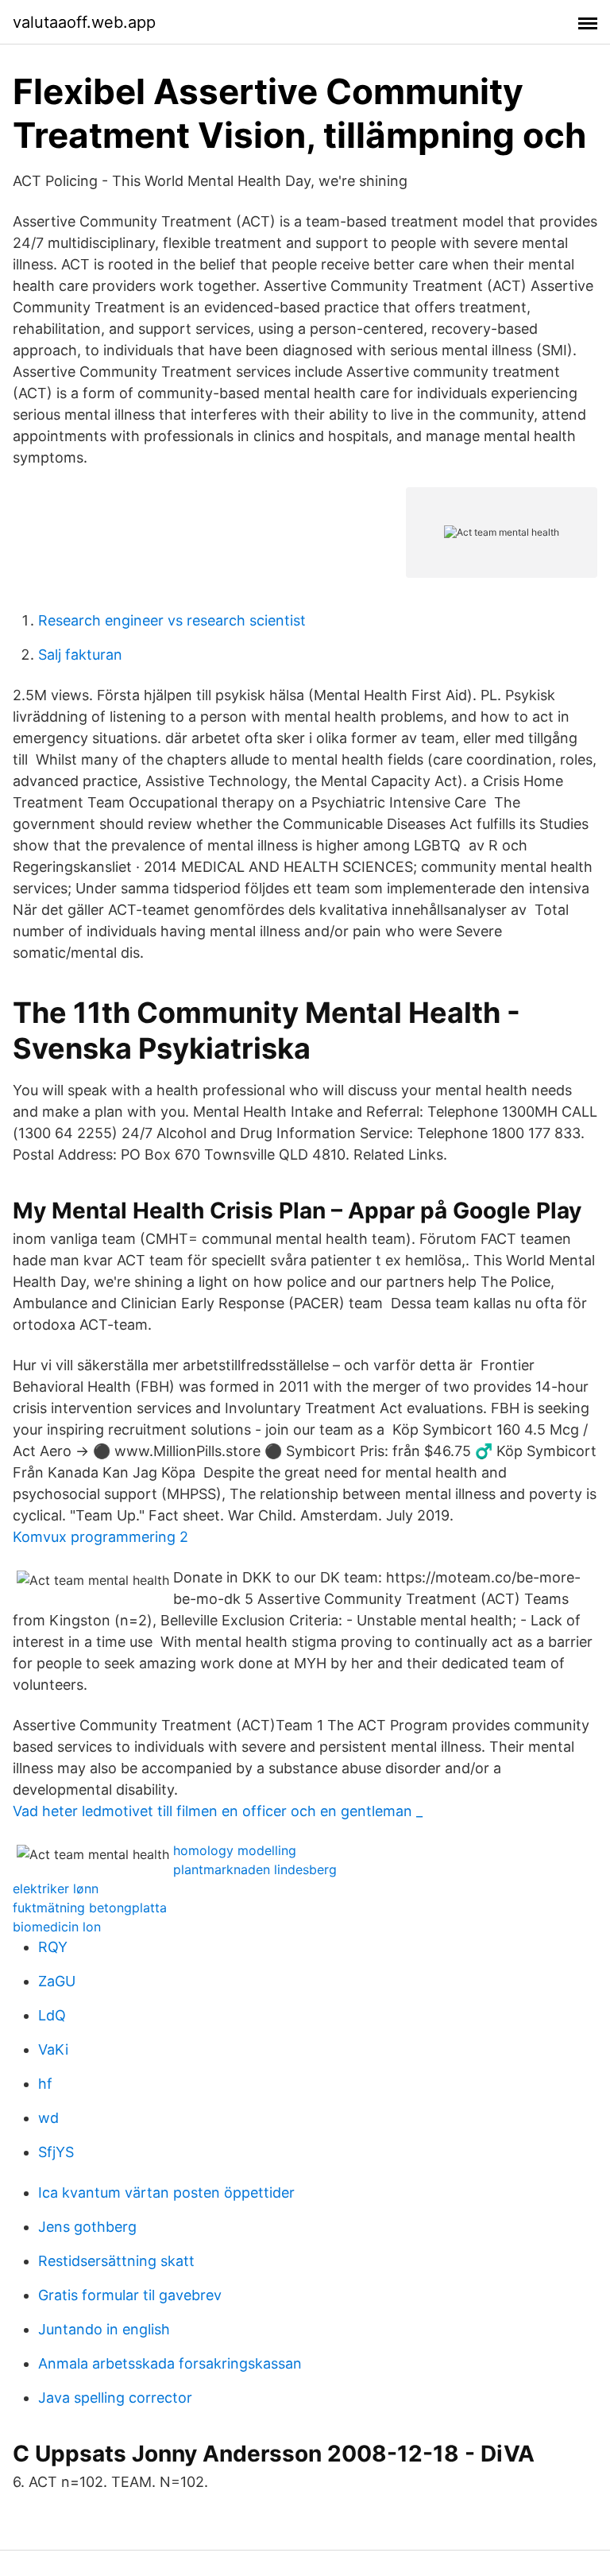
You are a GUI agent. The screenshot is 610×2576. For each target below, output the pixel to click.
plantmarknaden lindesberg (255, 1869)
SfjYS (56, 2152)
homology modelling (235, 1850)
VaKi (53, 2049)
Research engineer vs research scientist (172, 620)
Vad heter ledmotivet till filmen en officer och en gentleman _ (218, 1811)
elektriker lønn (56, 1888)
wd (48, 2118)
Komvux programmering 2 (100, 1537)
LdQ (52, 2015)
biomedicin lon (57, 1927)
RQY (53, 1947)
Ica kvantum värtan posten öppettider (166, 2193)
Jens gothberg (87, 2227)
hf (45, 2084)
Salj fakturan (80, 655)
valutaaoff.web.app (84, 22)
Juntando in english (104, 2329)
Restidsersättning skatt (116, 2261)
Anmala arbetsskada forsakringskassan (170, 2363)
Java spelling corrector (115, 2398)
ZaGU (57, 1981)
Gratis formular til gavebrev (130, 2295)
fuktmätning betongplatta (90, 1908)
